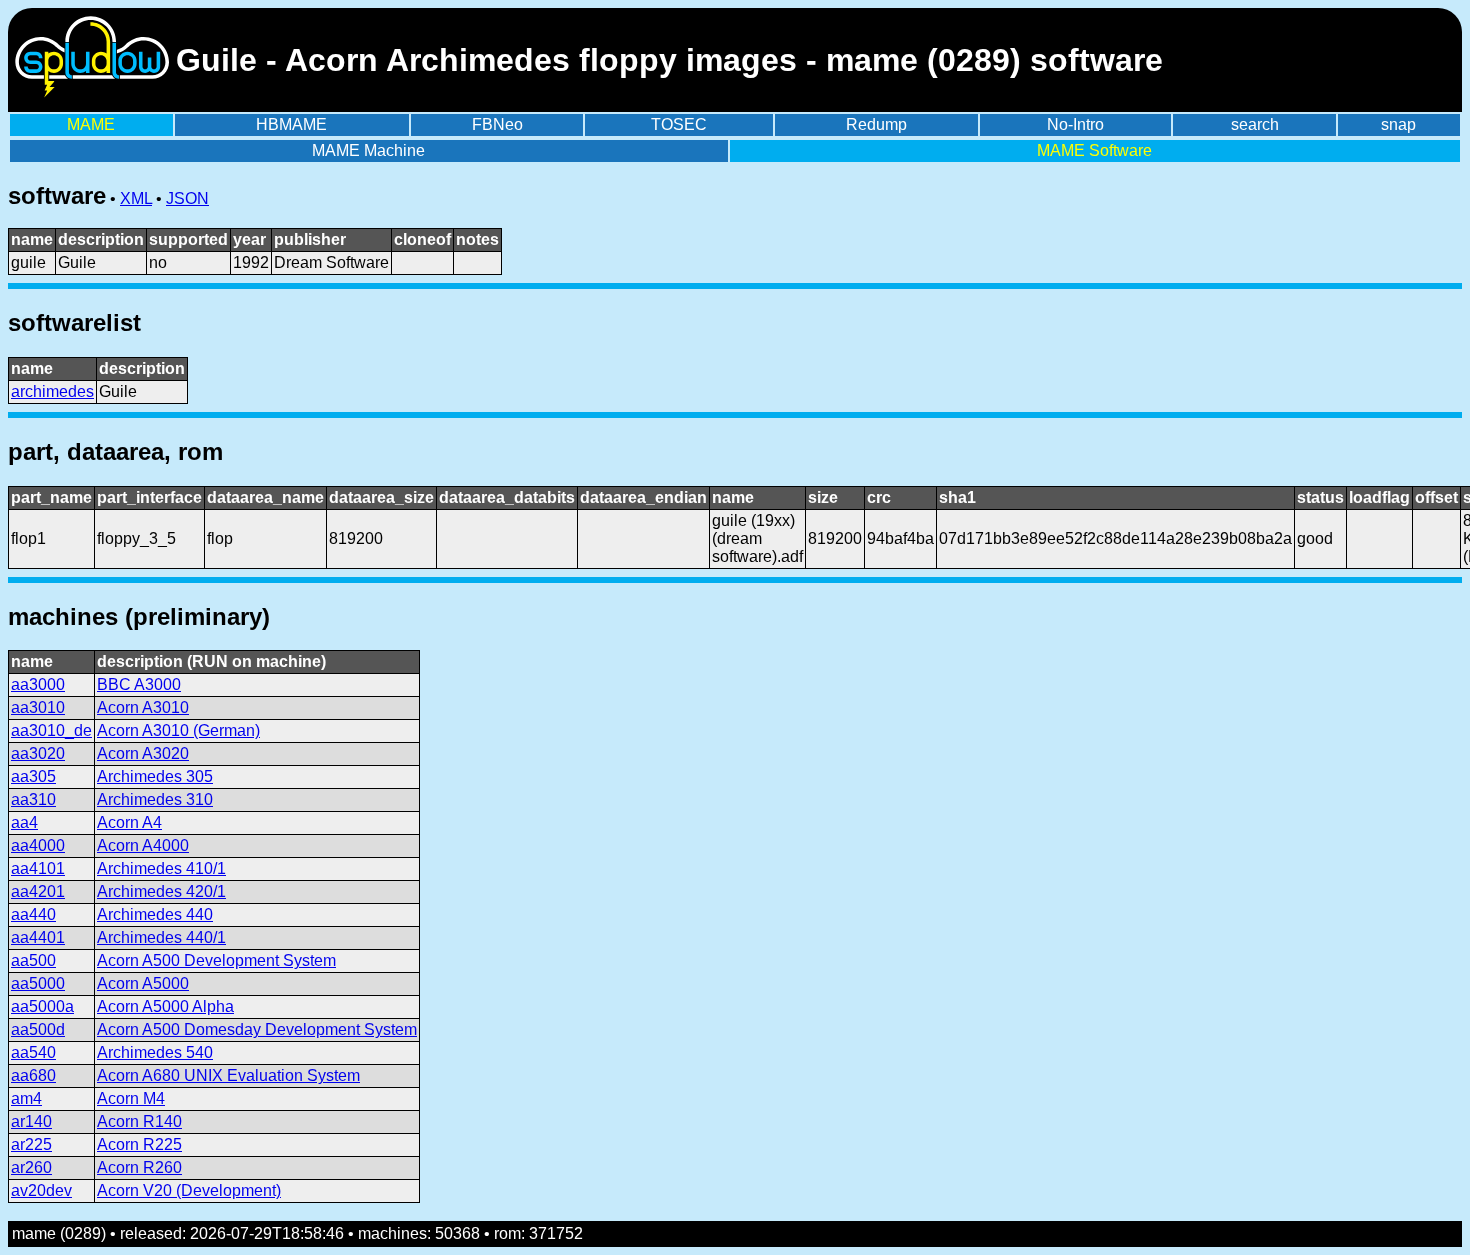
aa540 (33, 1052)
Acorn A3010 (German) (178, 730)
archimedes (52, 391)
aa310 (33, 799)
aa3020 (38, 753)
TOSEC (679, 124)
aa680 (33, 1075)
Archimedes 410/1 (161, 868)
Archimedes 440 (155, 914)
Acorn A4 (129, 822)
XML (136, 198)
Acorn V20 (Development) (189, 1190)
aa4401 (38, 937)
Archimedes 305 (155, 776)
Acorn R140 (139, 1121)
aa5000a (42, 1006)
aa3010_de (51, 730)
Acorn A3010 (143, 707)
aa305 (33, 776)
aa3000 (38, 684)
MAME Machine (368, 150)
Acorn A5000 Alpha (165, 1006)
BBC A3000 (139, 684)
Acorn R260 (139, 1167)
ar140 (31, 1121)
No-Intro (1075, 124)
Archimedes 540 (155, 1052)
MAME (91, 124)
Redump (876, 124)
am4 (26, 1098)
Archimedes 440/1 (161, 937)
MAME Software (1094, 150)
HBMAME (291, 124)
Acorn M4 (131, 1098)
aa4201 (38, 891)
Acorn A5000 (143, 983)
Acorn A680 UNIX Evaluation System (228, 1075)
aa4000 (38, 845)
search (1255, 124)
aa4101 (38, 868)
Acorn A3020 (143, 753)
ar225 (31, 1144)
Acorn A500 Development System (216, 960)
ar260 (31, 1167)
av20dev (41, 1190)
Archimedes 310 (155, 799)
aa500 (33, 960)
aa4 (24, 822)
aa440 (33, 914)
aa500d (38, 1029)
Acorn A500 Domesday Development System (257, 1029)
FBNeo (497, 124)
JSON (187, 198)
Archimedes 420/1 (161, 891)
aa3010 (38, 707)
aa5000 (38, 983)
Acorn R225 (139, 1144)
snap (1398, 124)
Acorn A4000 (143, 845)
